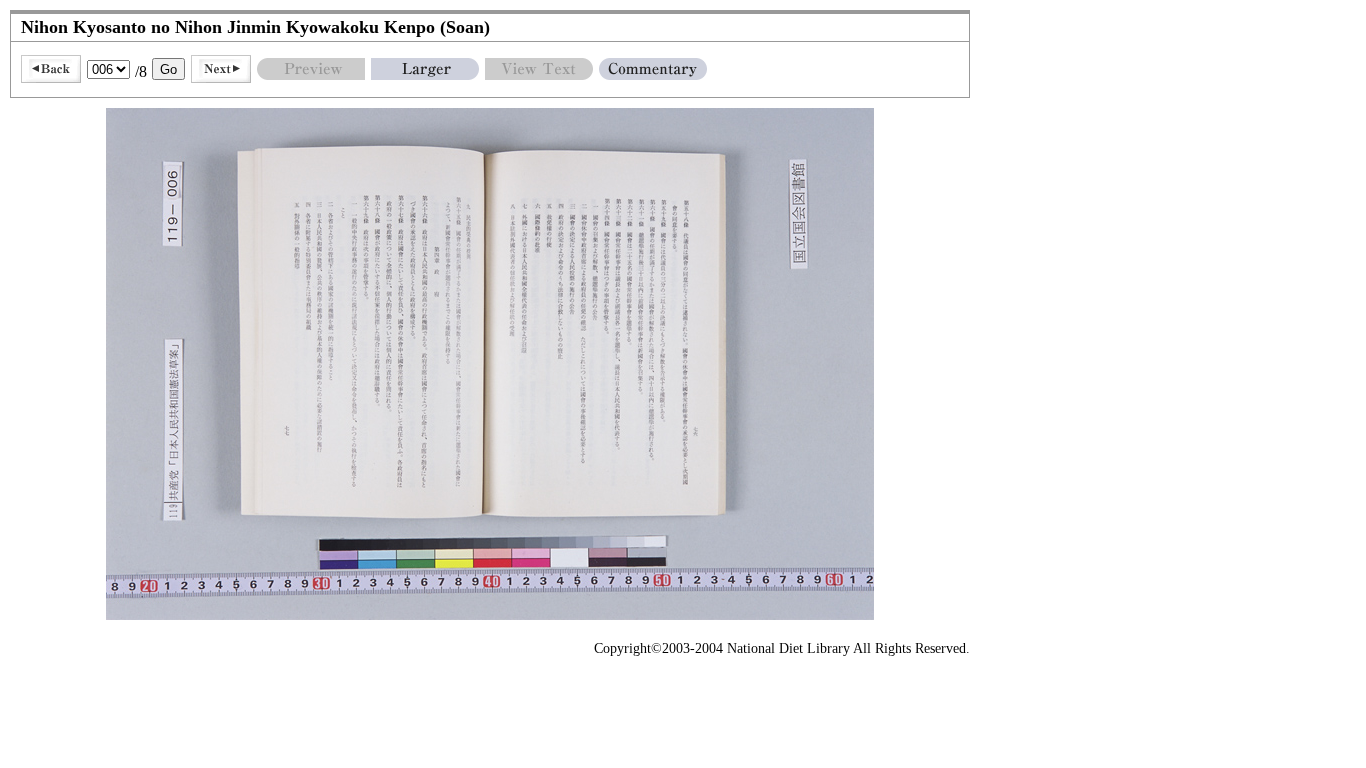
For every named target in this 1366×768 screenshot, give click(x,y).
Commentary (653, 69)
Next (221, 69)
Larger (425, 69)
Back (51, 69)
